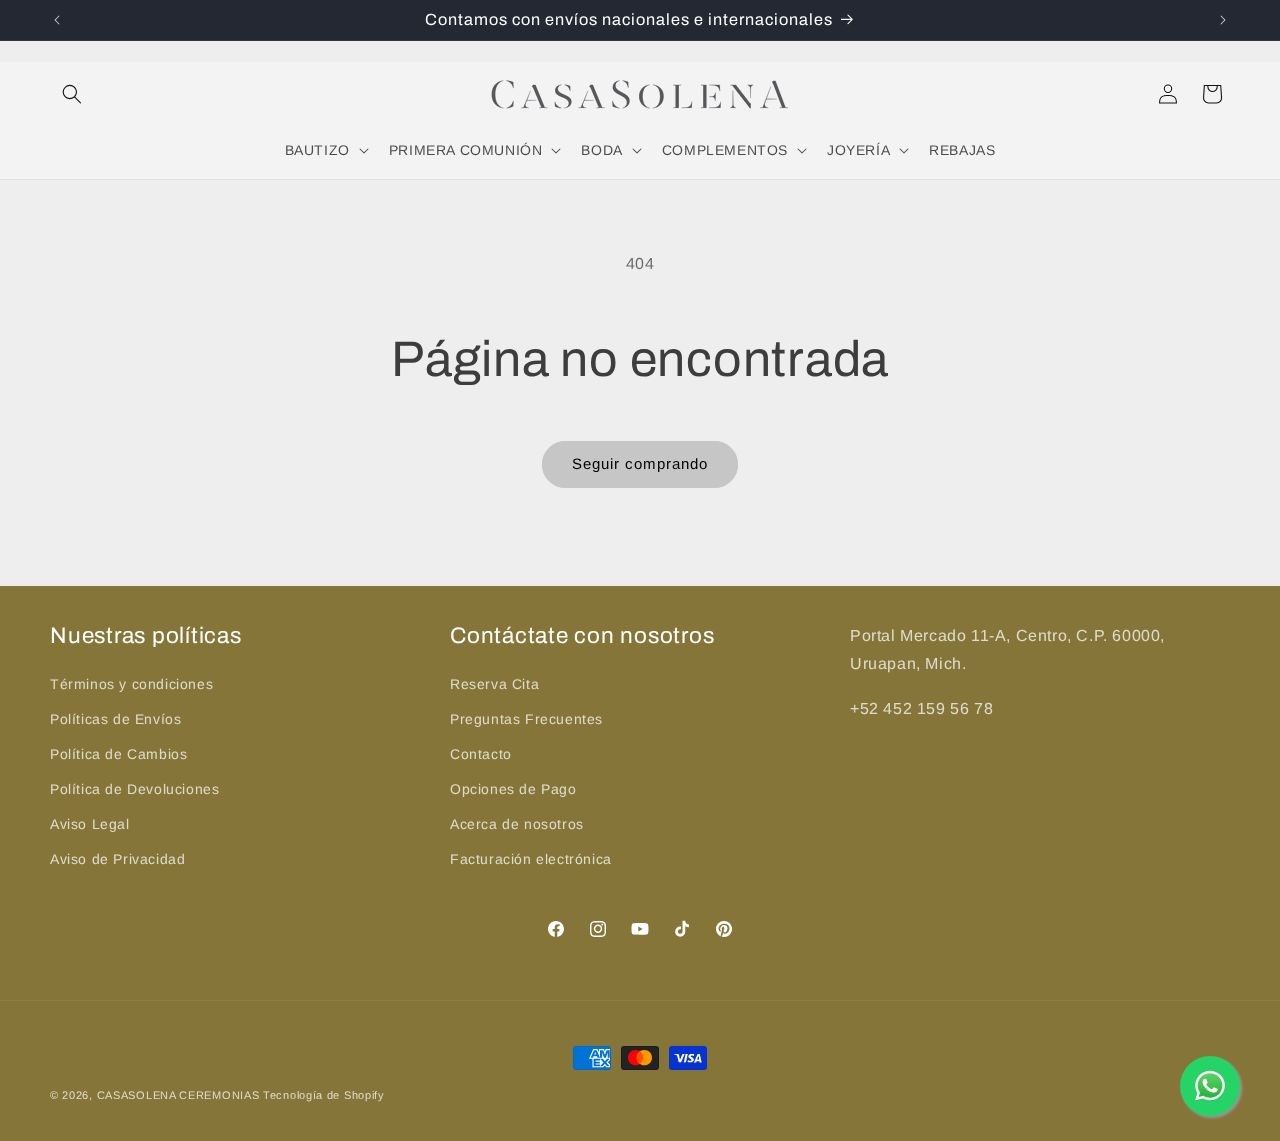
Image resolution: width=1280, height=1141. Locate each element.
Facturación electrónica (531, 859)
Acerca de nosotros (517, 824)
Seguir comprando (640, 463)
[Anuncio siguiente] (1223, 20)
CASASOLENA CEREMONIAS (178, 1095)
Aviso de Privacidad (117, 859)
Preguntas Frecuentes (526, 719)
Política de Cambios (118, 754)
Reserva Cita (494, 684)
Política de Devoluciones (134, 789)
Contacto (481, 754)
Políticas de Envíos (115, 719)
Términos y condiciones (131, 684)
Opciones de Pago (513, 789)
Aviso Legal (90, 824)
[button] (72, 94)
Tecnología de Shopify (324, 1095)
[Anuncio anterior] (57, 20)
